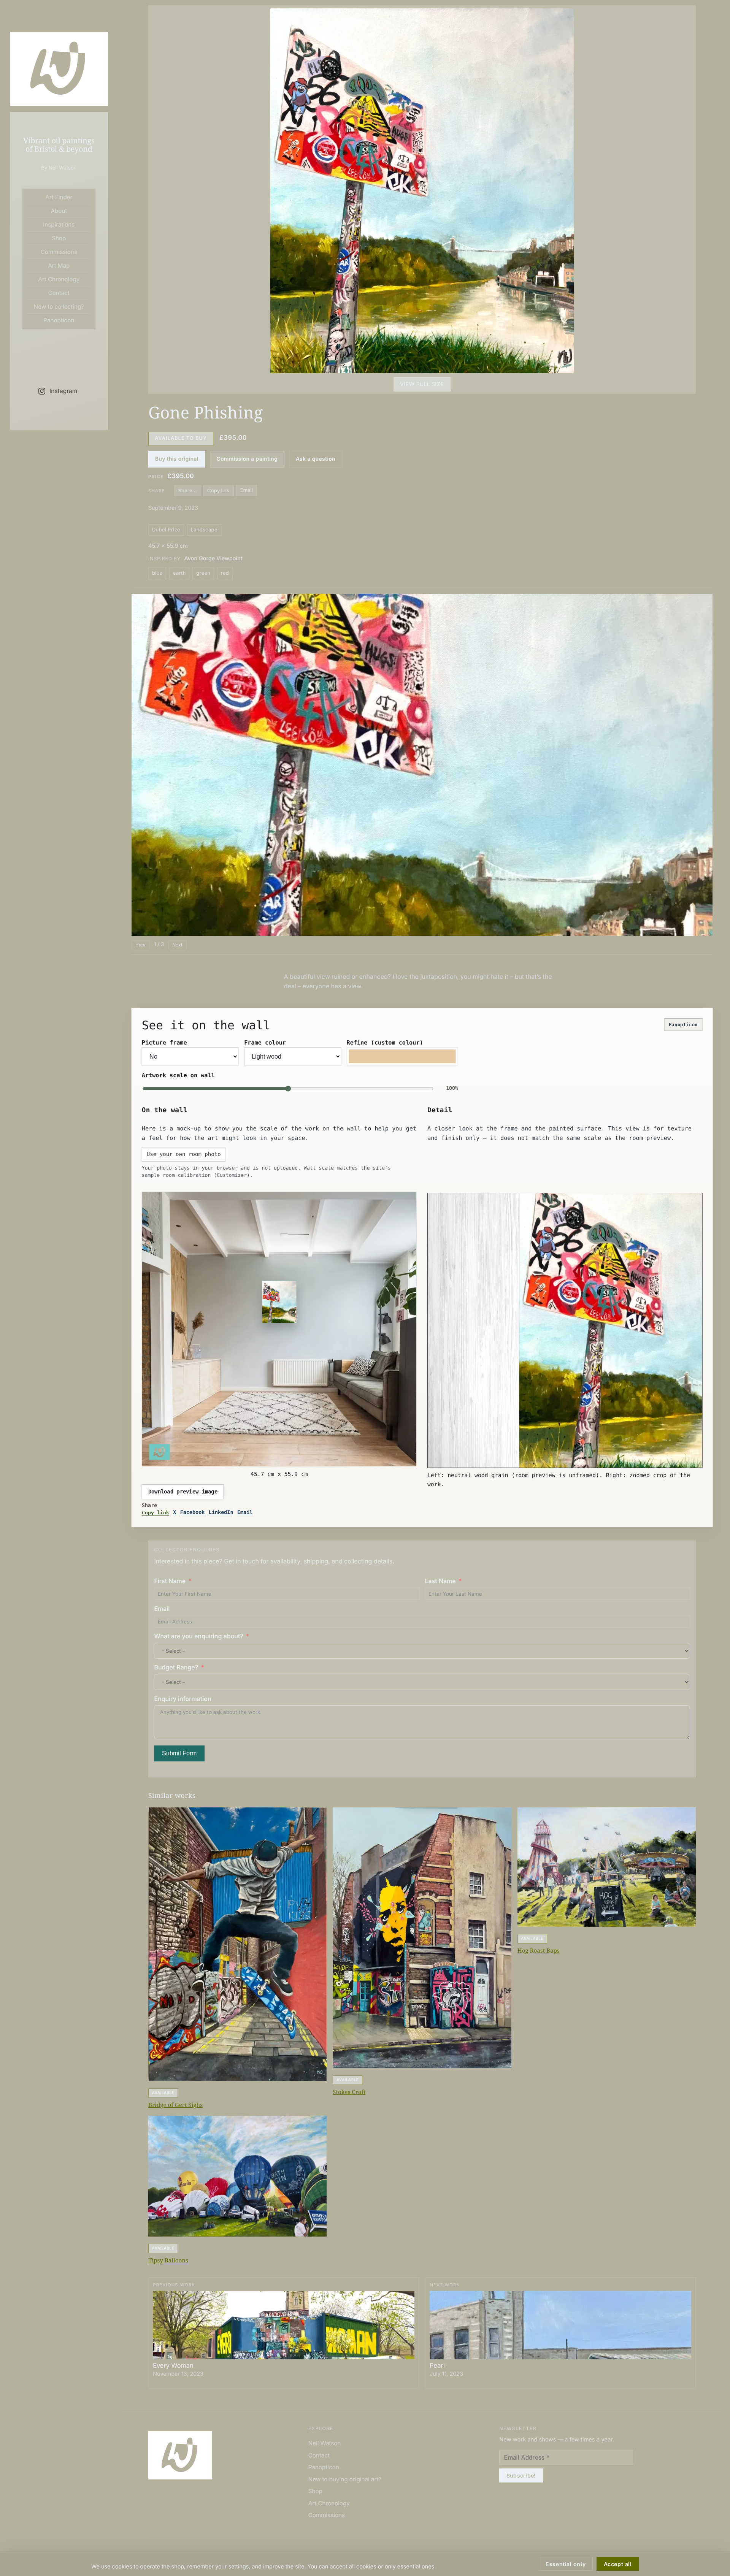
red (225, 573)
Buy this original (177, 459)
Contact (59, 293)
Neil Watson (325, 2443)
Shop (59, 238)
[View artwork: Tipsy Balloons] (237, 2176)
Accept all (618, 2564)
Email (247, 490)
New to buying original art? (345, 2479)
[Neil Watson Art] (59, 69)
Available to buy (181, 438)
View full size (422, 384)
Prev (140, 945)
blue (157, 573)
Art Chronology (59, 279)
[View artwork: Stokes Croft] (422, 1938)
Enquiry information (182, 1699)
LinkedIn (221, 1513)
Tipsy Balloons (168, 2261)
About (59, 211)
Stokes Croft (349, 2092)
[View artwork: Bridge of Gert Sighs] (237, 1944)
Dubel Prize (166, 530)
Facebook (193, 1513)
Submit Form (179, 1753)
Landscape (204, 530)
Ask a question (316, 459)
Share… (187, 490)
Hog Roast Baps (539, 1951)
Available (163, 2093)
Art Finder (59, 197)
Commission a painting (247, 459)
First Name (170, 1581)
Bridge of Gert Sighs (175, 2105)
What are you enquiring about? (198, 1636)
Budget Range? (176, 1667)
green (203, 573)
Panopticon (59, 320)
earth (179, 573)
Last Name (440, 1581)
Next (177, 945)
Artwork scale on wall (178, 1075)
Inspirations (59, 224)
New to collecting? (59, 307)
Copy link (218, 490)
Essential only (566, 2564)
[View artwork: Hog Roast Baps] (607, 1867)
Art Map (59, 266)
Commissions (59, 252)
